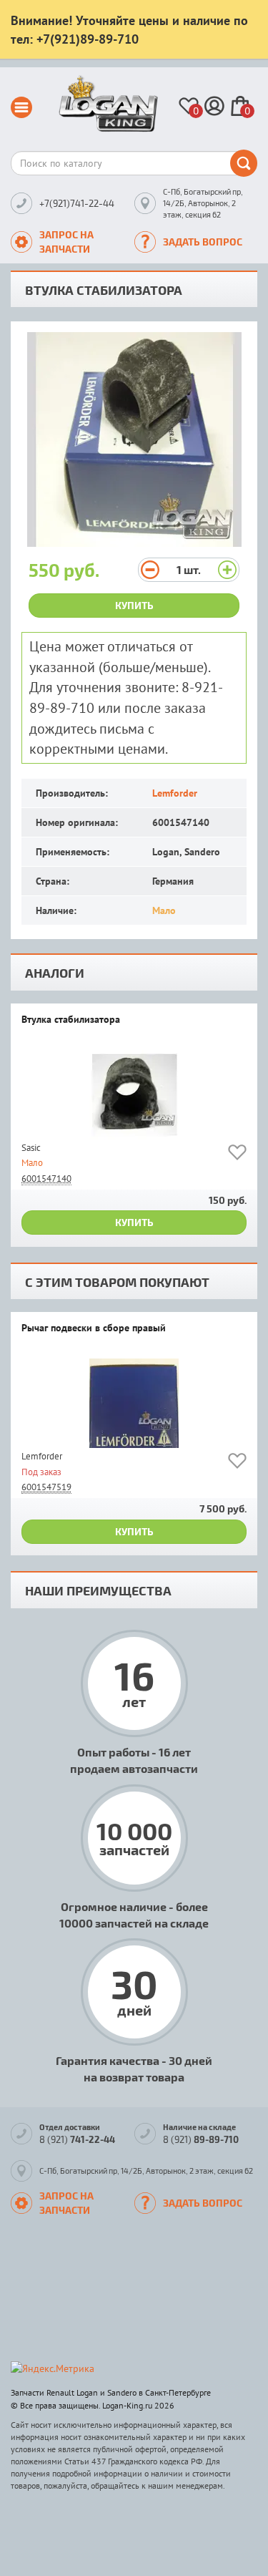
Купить (134, 605)
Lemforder (175, 793)
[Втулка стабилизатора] (134, 1095)
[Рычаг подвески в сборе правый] (134, 1403)
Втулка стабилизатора (71, 1020)
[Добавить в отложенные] (237, 1155)
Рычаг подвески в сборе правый (94, 1328)
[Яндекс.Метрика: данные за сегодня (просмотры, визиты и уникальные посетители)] (53, 2368)
